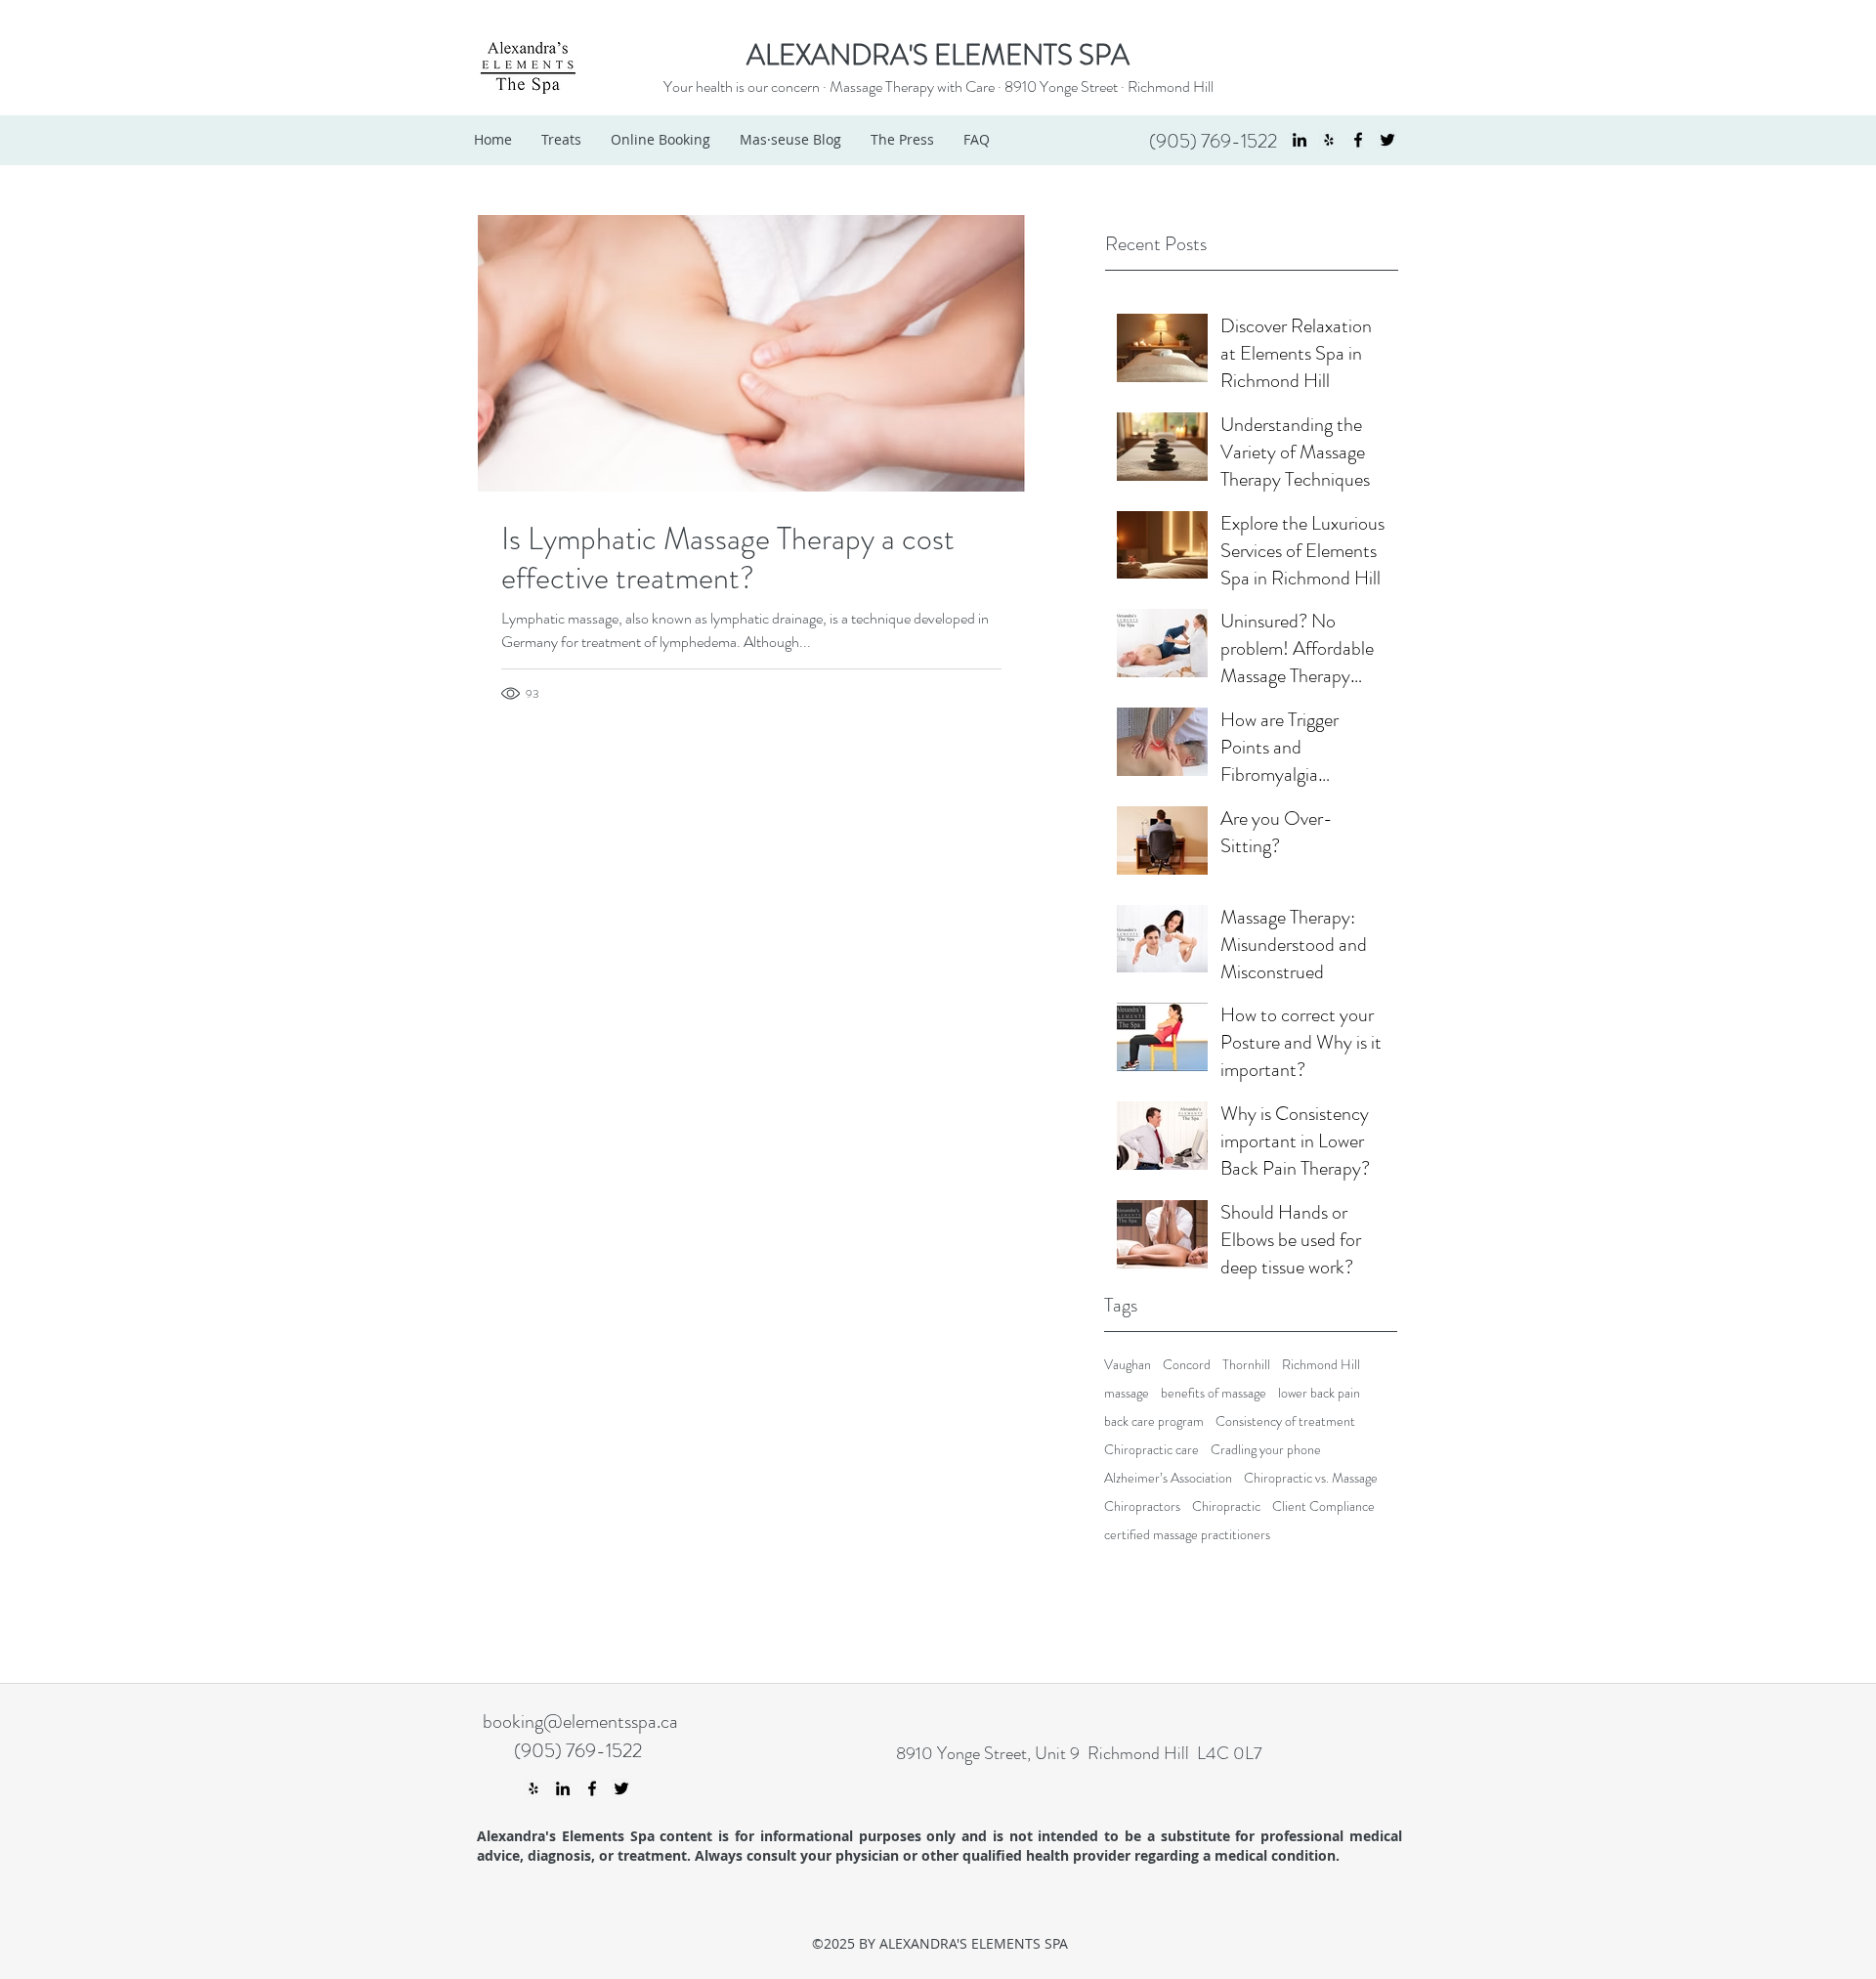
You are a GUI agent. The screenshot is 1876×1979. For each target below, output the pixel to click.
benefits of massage (1214, 1393)
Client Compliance (1323, 1506)
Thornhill (1246, 1365)
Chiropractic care (1151, 1450)
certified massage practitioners (1187, 1535)
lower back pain (1319, 1393)
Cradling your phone (1266, 1450)
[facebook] (1358, 140)
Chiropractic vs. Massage (1311, 1478)
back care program (1154, 1421)
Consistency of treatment (1285, 1421)
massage (1127, 1393)
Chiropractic (1226, 1506)
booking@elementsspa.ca (580, 1721)
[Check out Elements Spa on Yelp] (1329, 140)
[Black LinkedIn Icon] (1300, 140)
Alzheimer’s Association (1168, 1478)
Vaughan (1128, 1365)
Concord (1187, 1365)
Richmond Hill (1171, 86)
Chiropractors (1142, 1506)
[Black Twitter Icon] (1387, 140)
